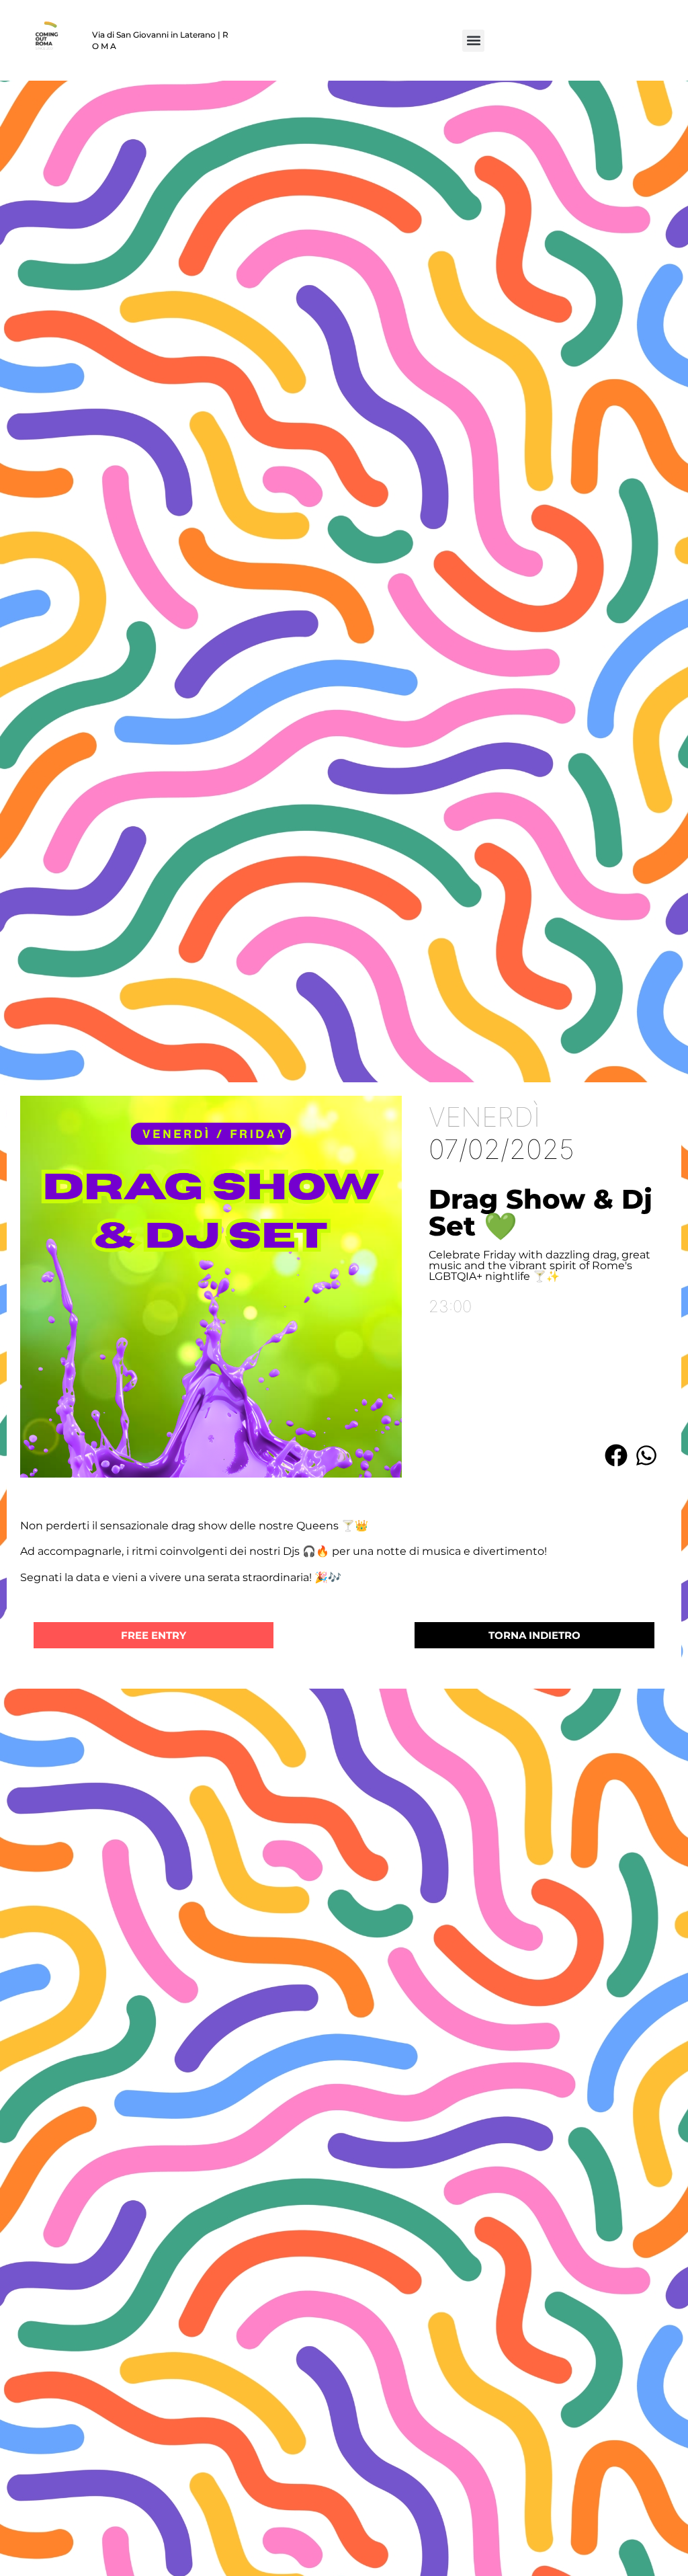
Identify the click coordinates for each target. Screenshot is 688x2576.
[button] (473, 41)
